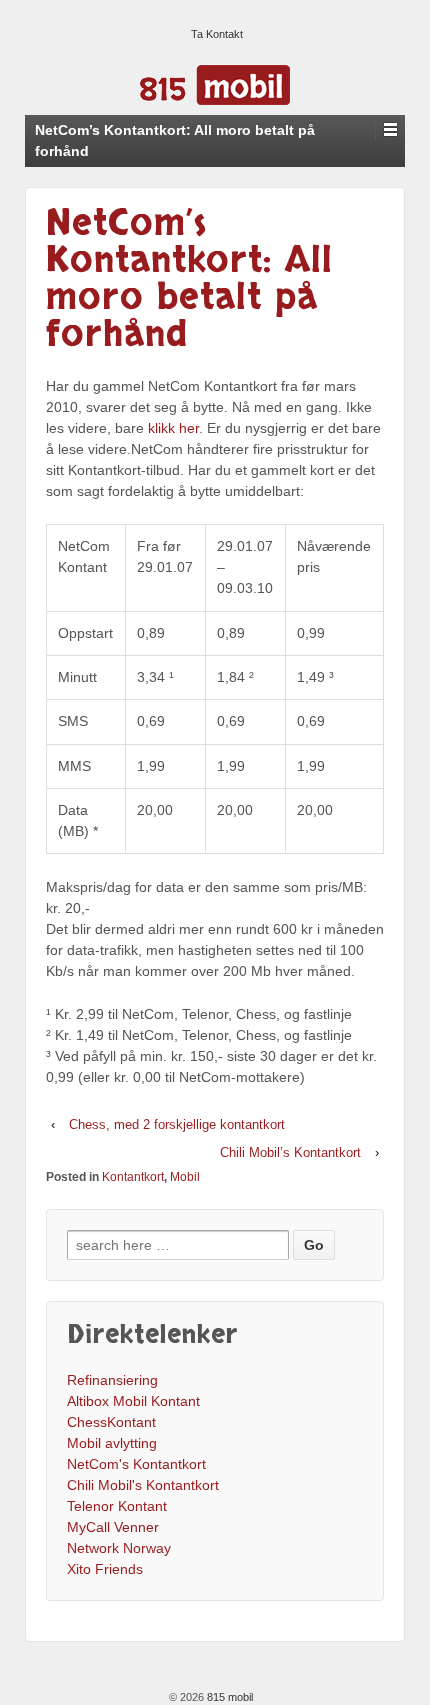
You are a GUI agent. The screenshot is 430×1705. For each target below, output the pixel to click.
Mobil (185, 1177)
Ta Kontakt (217, 34)
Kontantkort (133, 1177)
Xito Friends (105, 1569)
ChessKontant (111, 1422)
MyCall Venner (113, 1527)
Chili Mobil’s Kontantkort (290, 1152)
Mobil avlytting (112, 1443)
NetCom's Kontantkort (136, 1464)
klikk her (173, 428)
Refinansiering (112, 1380)
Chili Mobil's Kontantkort (143, 1485)
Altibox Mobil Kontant (133, 1401)
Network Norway (119, 1548)
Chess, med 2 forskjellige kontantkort (177, 1124)
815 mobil (228, 1697)
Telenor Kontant (117, 1506)
